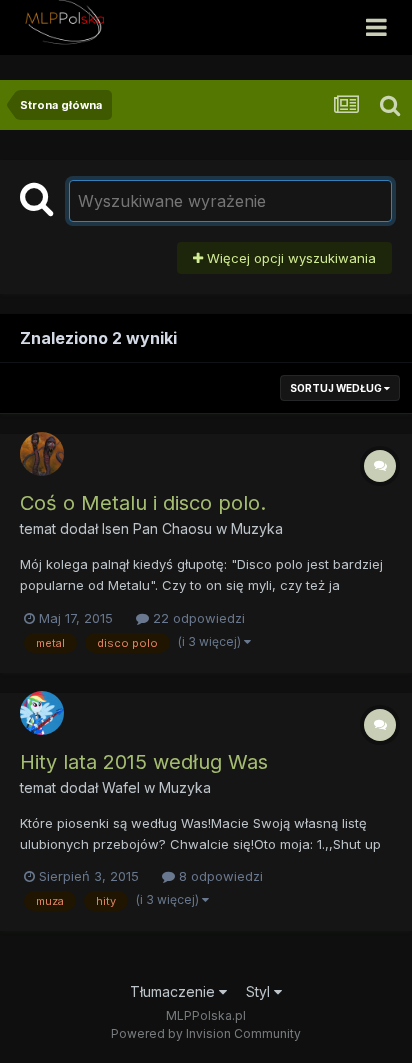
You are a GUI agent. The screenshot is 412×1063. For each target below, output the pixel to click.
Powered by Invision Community (206, 1033)
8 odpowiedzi (219, 876)
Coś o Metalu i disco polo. (143, 503)
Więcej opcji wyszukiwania (289, 258)
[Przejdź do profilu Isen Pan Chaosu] (42, 454)
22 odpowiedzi (197, 618)
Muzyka (257, 528)
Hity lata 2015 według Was (144, 762)
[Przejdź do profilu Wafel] (42, 713)
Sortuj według (337, 388)
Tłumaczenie (174, 991)
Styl (260, 991)
